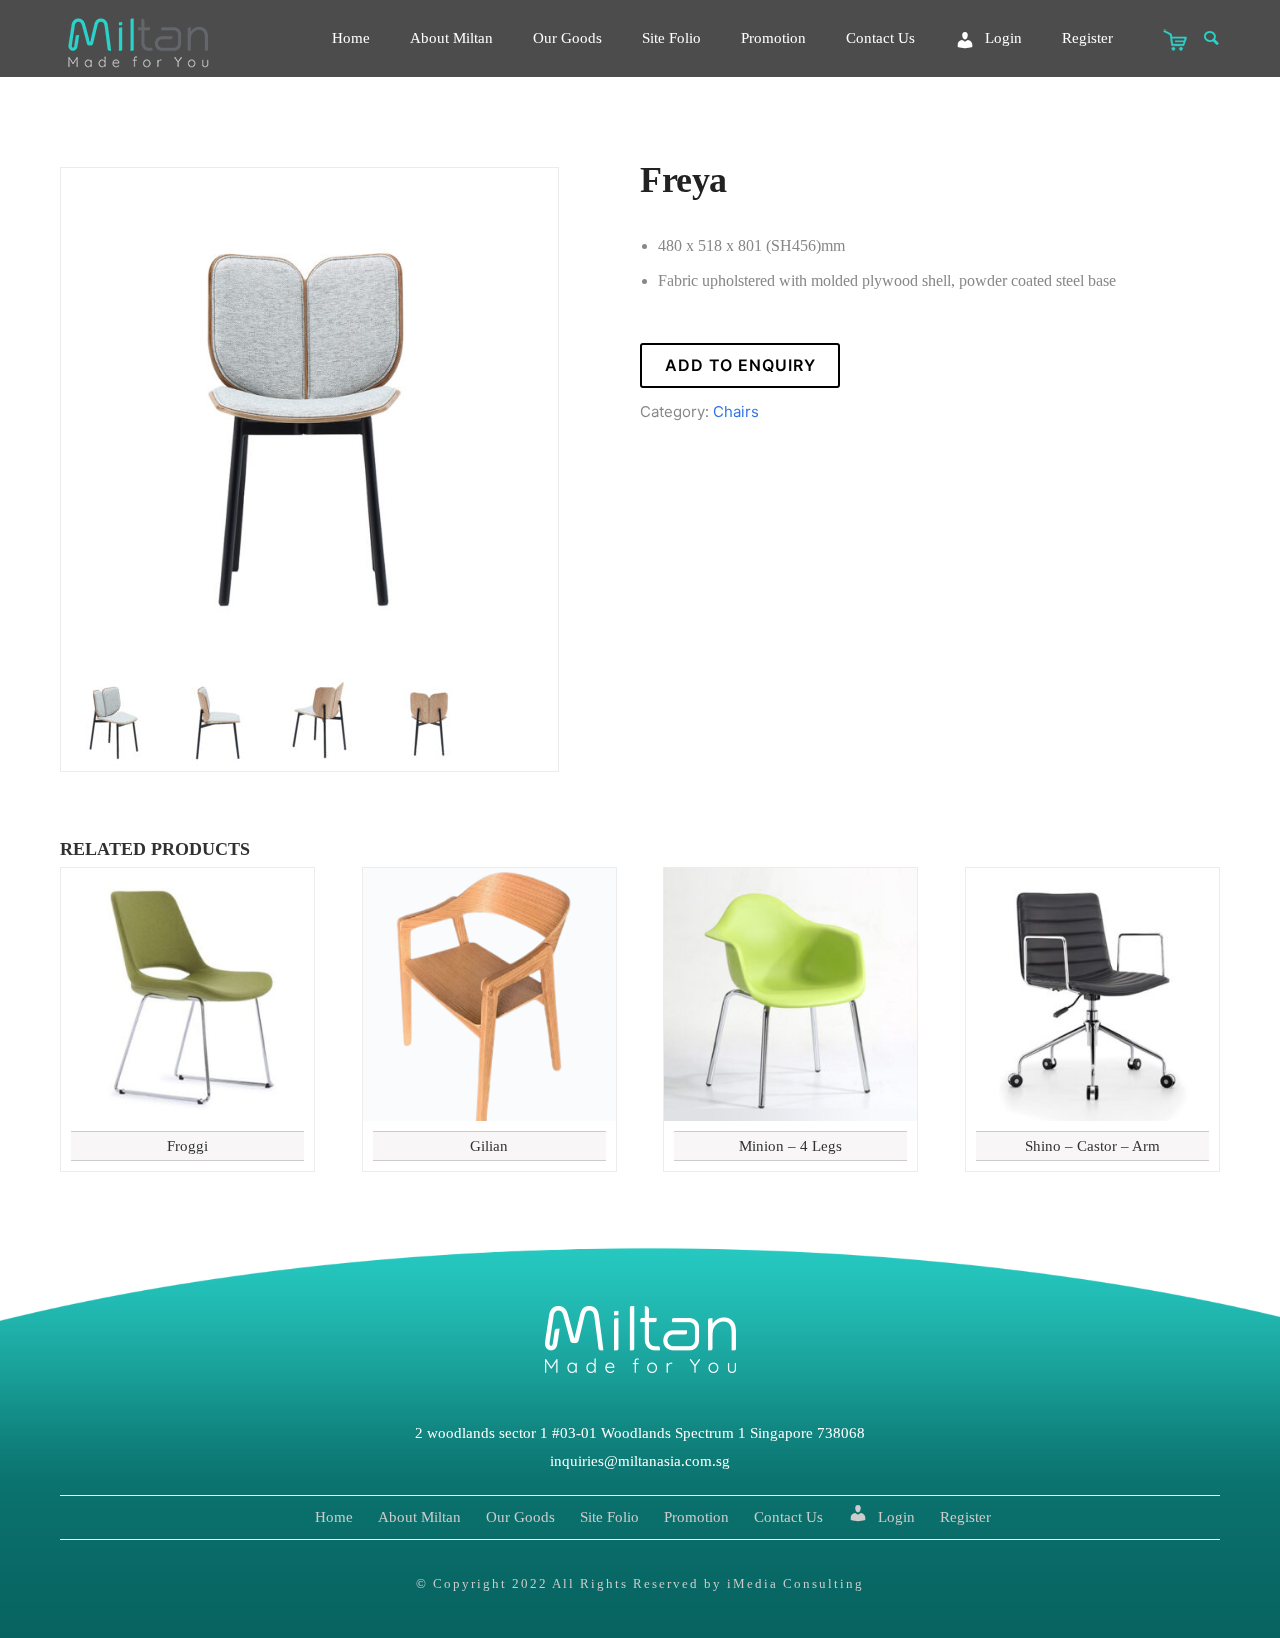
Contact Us (880, 38)
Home (351, 38)
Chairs (736, 411)
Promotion (773, 38)
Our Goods (567, 38)
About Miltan (451, 38)
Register (1087, 38)
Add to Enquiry (740, 365)
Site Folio (671, 38)
